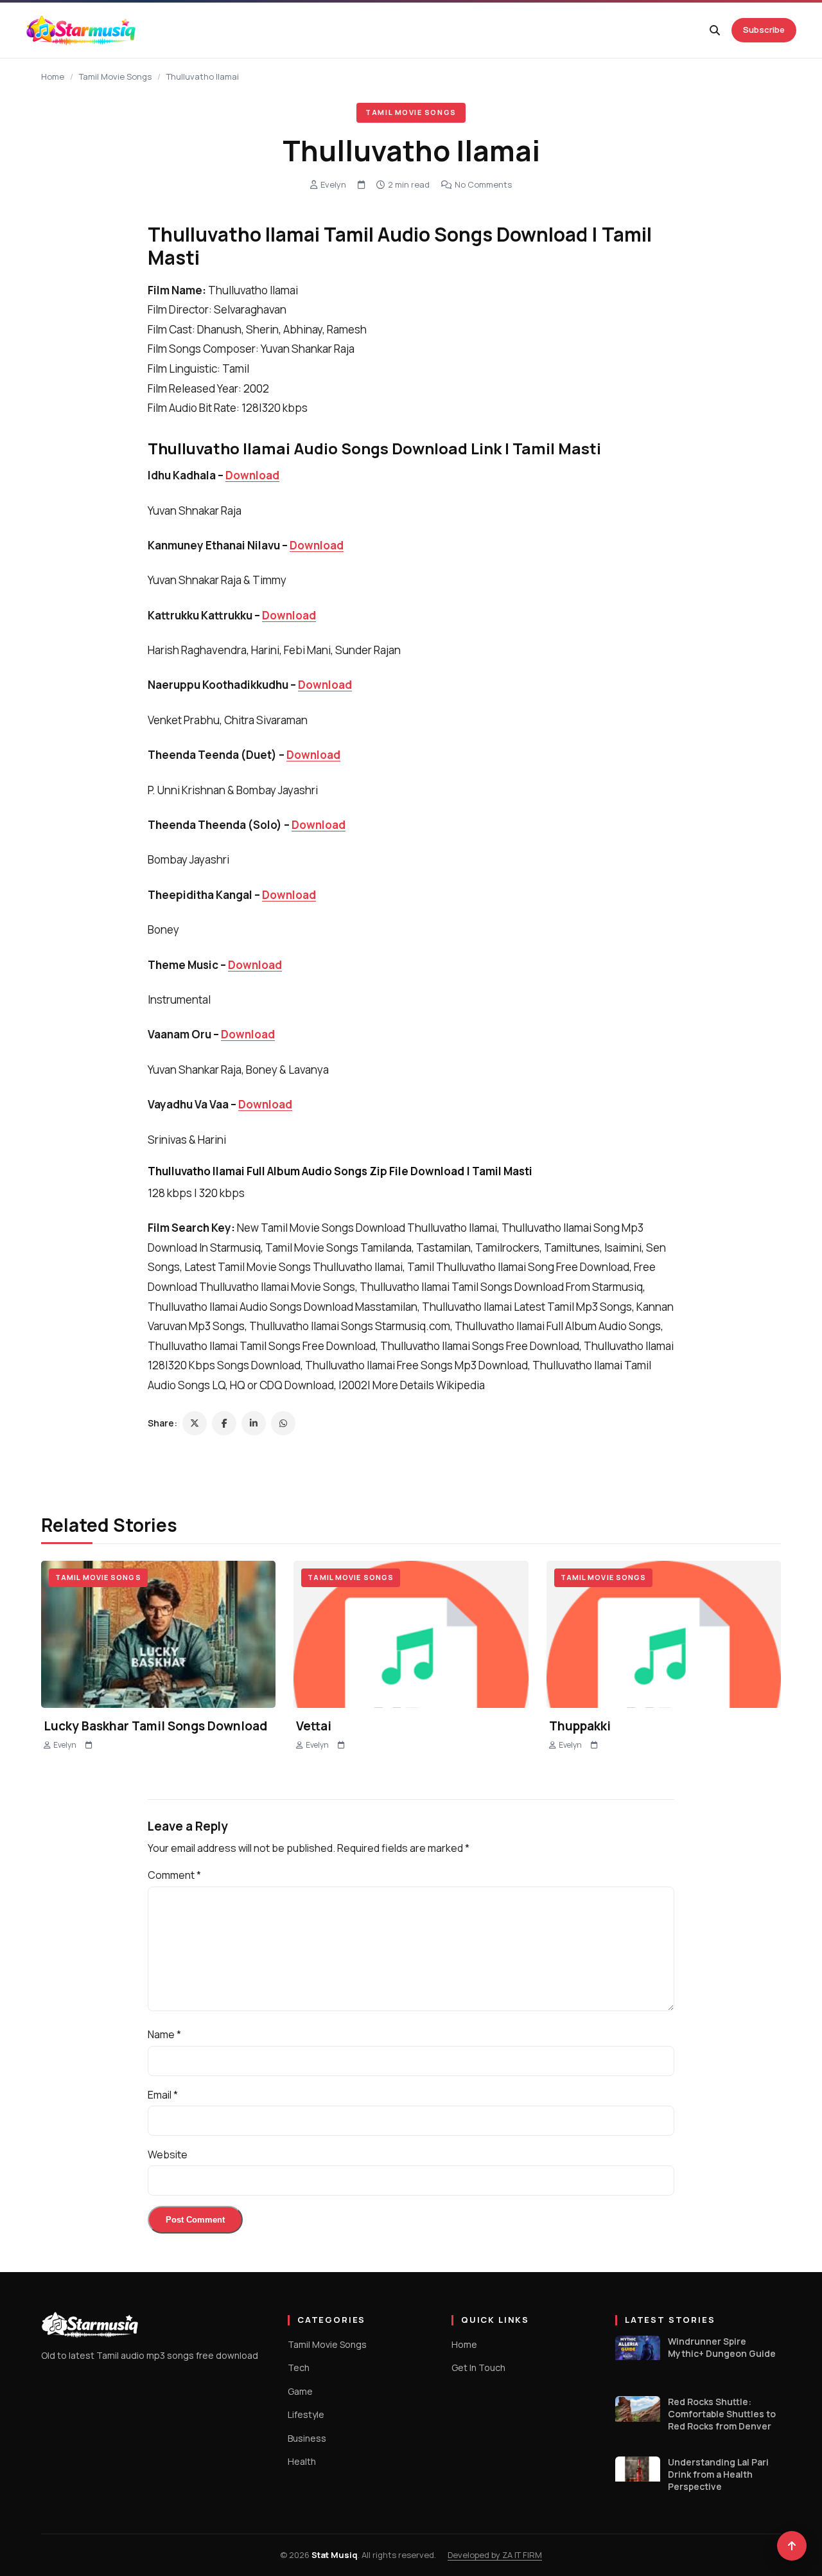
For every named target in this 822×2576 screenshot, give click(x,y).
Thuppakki (580, 1726)
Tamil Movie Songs (115, 76)
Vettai (314, 1726)
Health (302, 2461)
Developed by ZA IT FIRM (495, 2555)
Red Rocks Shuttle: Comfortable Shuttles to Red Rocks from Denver (722, 2414)
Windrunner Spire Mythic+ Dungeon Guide (722, 2348)
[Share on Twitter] (195, 1423)
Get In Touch (478, 2367)
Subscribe (764, 30)
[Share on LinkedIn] (254, 1423)
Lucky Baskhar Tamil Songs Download (155, 1726)
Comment (174, 1875)
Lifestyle (306, 2414)
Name (164, 2034)
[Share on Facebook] (224, 1423)
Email (163, 2095)
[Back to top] (792, 2546)
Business (307, 2438)
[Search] (715, 30)
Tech (299, 2367)
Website (168, 2154)
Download (252, 475)
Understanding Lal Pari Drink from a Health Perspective (718, 2474)
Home (53, 76)
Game (300, 2391)
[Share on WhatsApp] (283, 1423)
